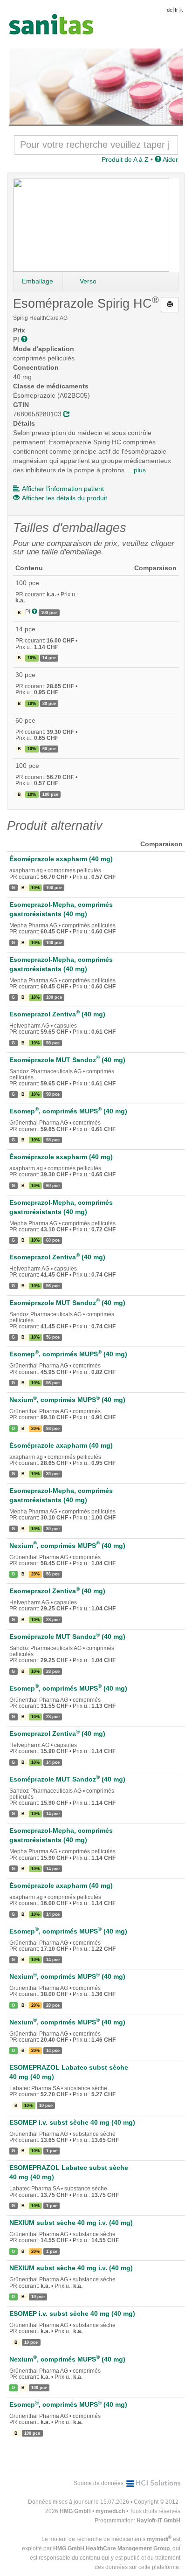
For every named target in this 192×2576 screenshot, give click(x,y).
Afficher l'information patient (63, 489)
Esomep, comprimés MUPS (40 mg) (68, 1111)
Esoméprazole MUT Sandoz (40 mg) (67, 1060)
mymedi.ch (110, 2511)
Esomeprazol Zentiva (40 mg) (57, 1014)
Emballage (38, 281)
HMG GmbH (75, 2511)
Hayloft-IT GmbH (158, 2521)
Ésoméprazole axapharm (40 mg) (61, 859)
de (170, 10)
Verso (88, 281)
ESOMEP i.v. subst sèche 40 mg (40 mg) (72, 2122)
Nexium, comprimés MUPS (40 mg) (67, 1400)
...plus (137, 470)
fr (176, 10)
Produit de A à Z (125, 159)
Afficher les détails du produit (65, 498)
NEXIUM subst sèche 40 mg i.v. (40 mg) (71, 2223)
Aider (170, 159)
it (182, 10)
